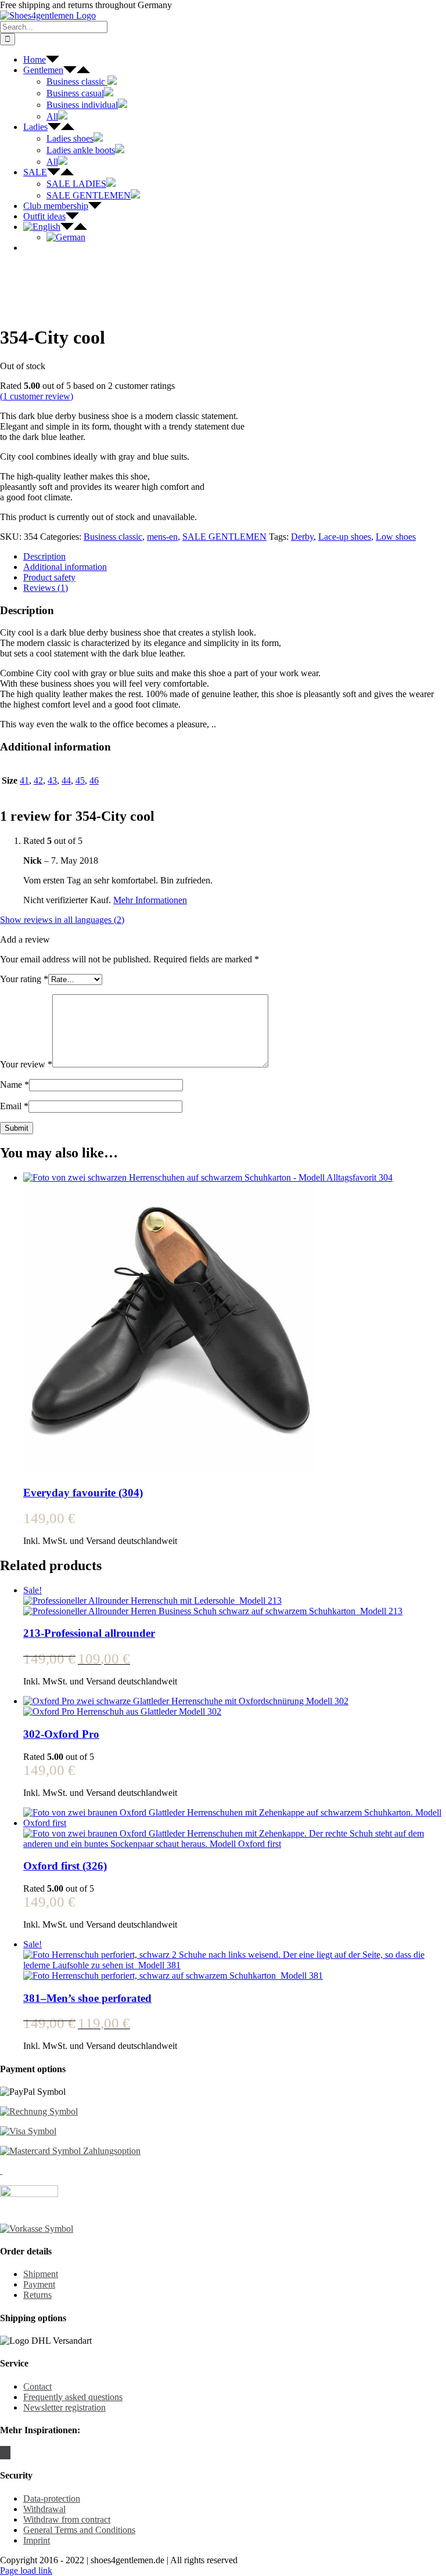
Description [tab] (44, 556)
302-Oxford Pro (61, 1734)
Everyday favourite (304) (83, 1493)
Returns (37, 2295)
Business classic (113, 537)
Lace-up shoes (345, 537)
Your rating (24, 979)
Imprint (37, 2540)
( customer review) (37, 396)
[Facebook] (2, 2453)
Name (15, 1085)
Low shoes (396, 537)
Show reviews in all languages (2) (62, 920)
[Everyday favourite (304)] (235, 1324)
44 (66, 780)
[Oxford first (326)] (235, 1828)
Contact (37, 2386)
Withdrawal (44, 2509)
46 (94, 780)
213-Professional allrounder (89, 1633)
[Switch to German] (66, 237)
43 (52, 780)
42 (38, 780)
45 (80, 780)
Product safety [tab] (49, 577)
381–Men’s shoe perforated (87, 1998)
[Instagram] (5, 2453)
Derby (302, 537)
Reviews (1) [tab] (46, 588)
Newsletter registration (64, 2407)
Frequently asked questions (73, 2397)
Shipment (41, 2274)
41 (24, 780)
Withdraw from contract (67, 2519)
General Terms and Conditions (79, 2530)
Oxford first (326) (65, 1866)
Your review (26, 1064)
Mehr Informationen (150, 900)
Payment (39, 2284)
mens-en (162, 537)
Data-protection (52, 2499)
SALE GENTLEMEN (224, 537)
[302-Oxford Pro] (235, 1706)
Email (14, 1106)
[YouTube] (9, 2453)
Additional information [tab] (65, 567)
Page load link (26, 2570)
